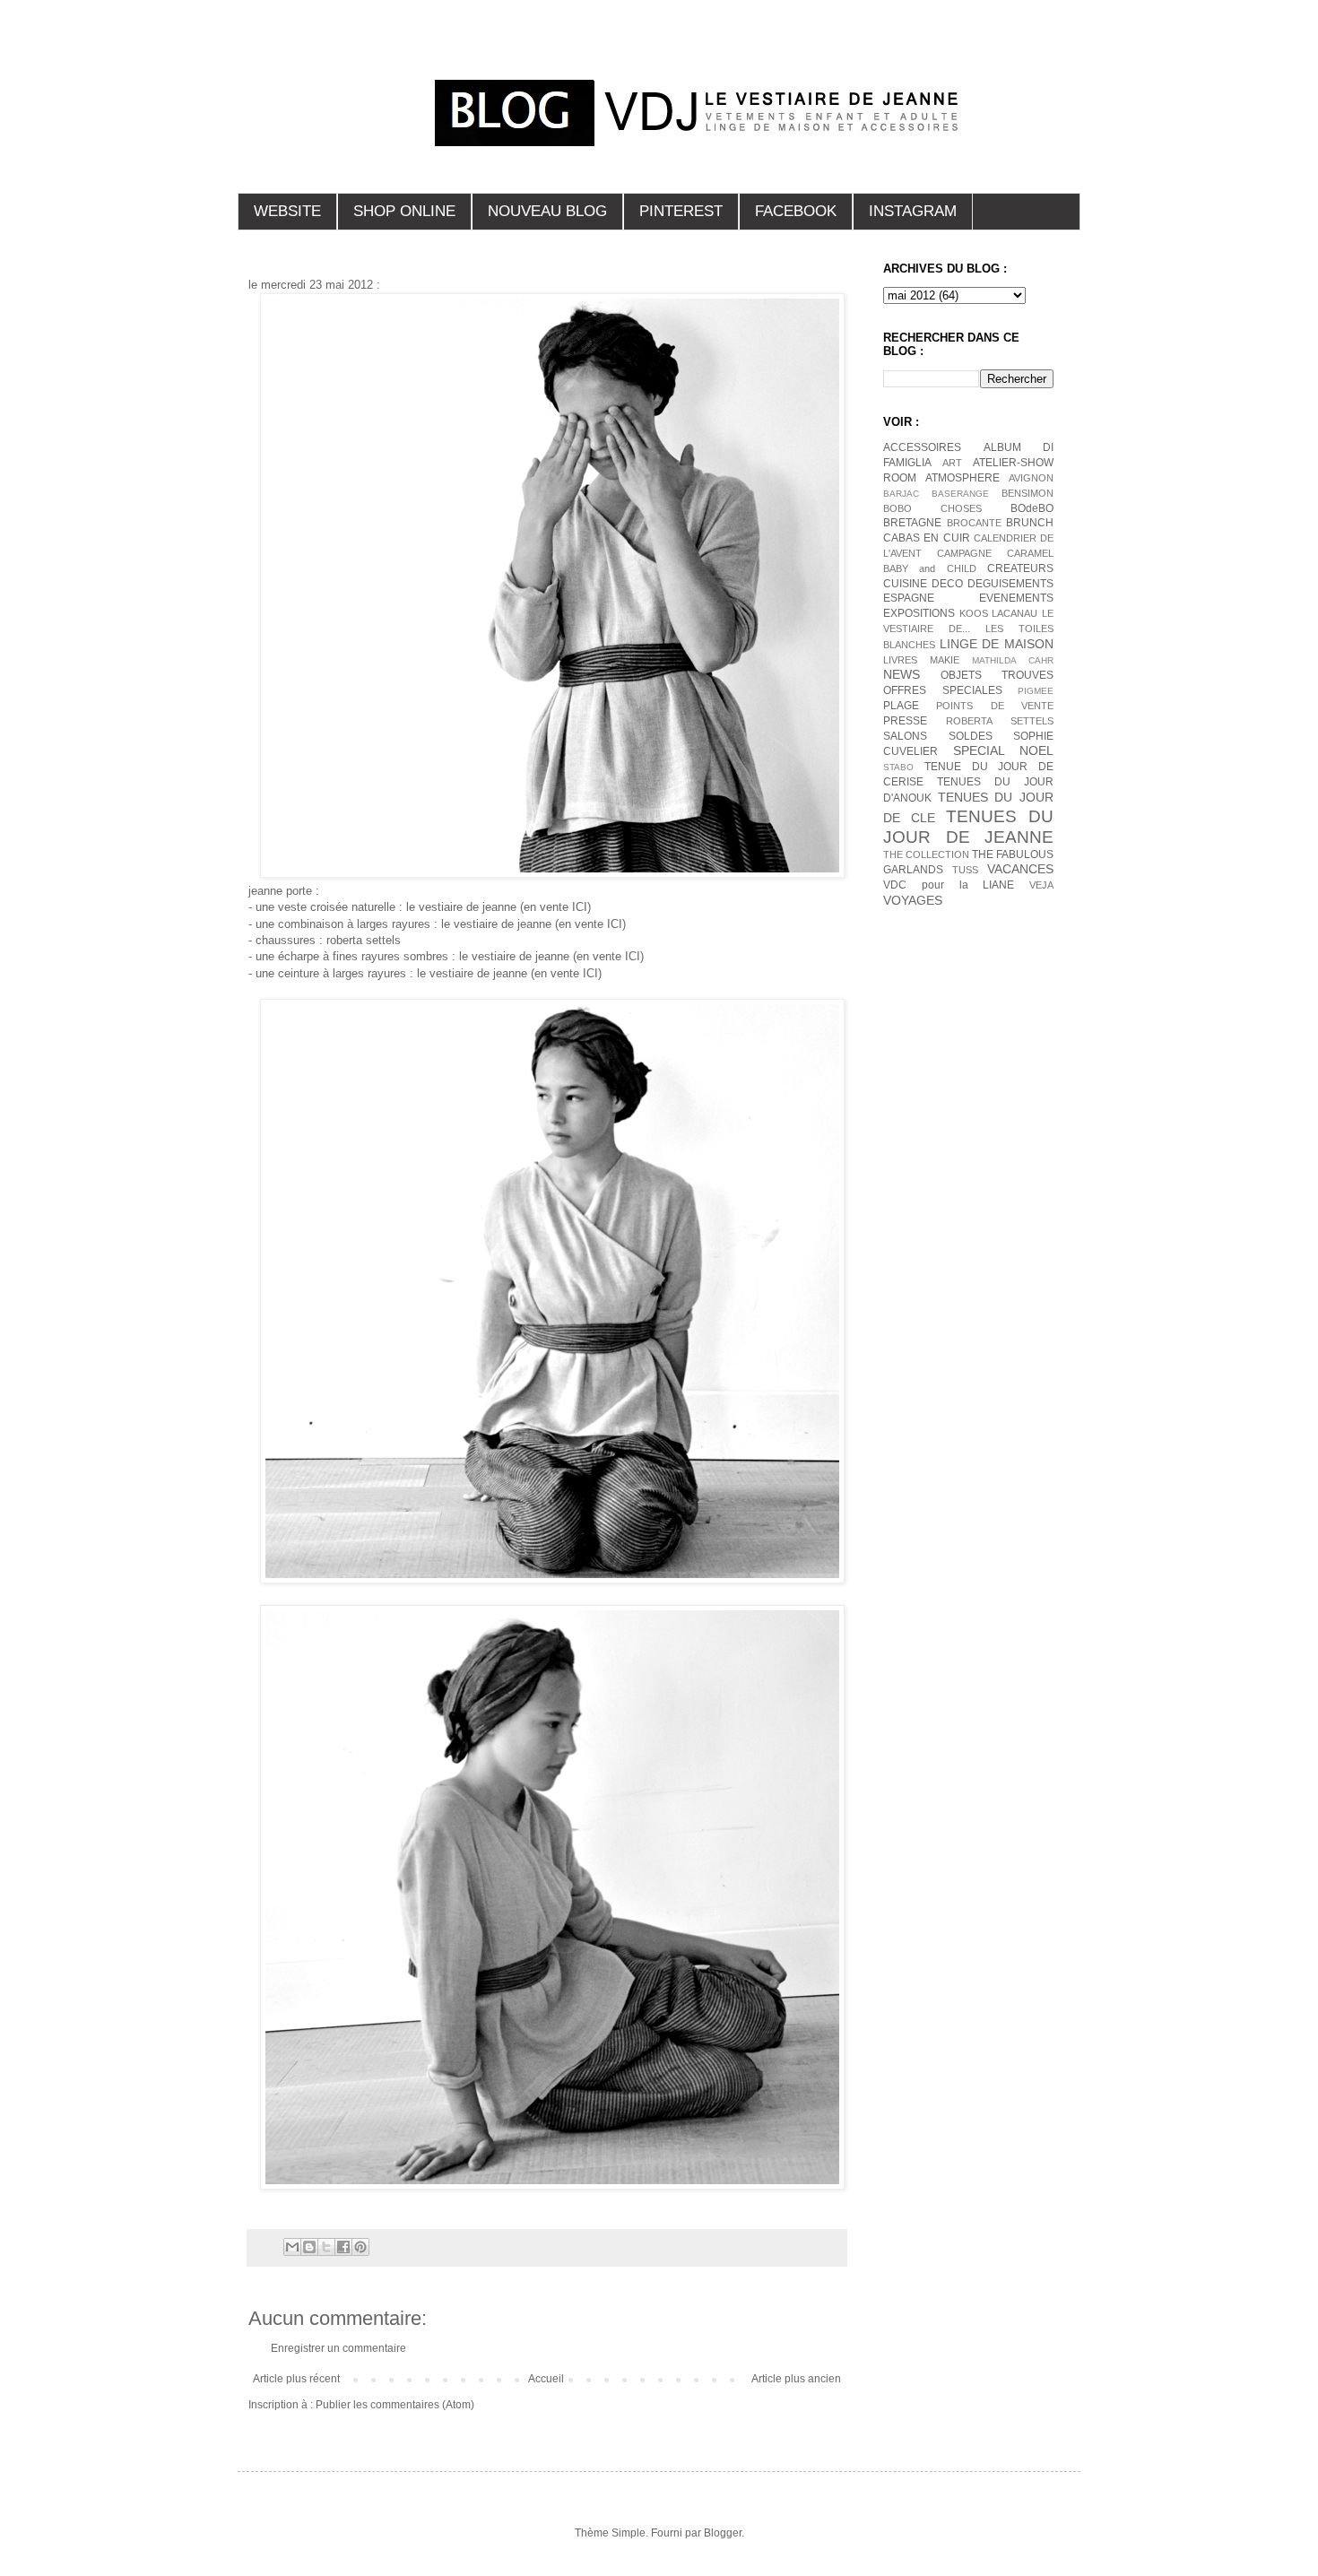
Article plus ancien (796, 2379)
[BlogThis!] (309, 2247)
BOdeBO (1032, 508)
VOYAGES (913, 900)
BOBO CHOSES (932, 508)
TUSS (965, 870)
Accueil (546, 2379)
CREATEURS (1020, 568)
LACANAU (1015, 613)
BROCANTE (974, 523)
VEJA (1041, 885)
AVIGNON (1031, 478)
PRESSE (905, 721)
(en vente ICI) (555, 907)
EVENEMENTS (1016, 598)
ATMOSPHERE (962, 478)
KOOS (974, 613)
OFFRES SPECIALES (943, 690)
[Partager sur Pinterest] (360, 2247)
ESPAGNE (909, 598)
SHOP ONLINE (404, 211)
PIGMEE (1036, 691)
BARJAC (901, 494)
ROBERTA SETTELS (1000, 721)
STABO (898, 767)
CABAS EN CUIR (927, 538)
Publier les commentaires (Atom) (395, 2405)
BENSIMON (1028, 493)
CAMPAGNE (964, 553)
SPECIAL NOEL (1004, 750)
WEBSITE (287, 211)
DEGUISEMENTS (1010, 584)
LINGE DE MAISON (997, 644)
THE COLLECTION (926, 854)
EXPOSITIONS (919, 613)
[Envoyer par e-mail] (292, 2247)
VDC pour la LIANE (949, 885)
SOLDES (971, 736)
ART (952, 463)
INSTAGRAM (913, 211)
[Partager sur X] (326, 2247)
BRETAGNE (912, 523)
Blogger (723, 2533)
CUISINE (905, 584)
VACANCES (1020, 869)
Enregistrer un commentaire (338, 2348)
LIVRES (900, 660)
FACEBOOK (796, 211)
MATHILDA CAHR (1013, 660)
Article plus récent (296, 2379)
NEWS (902, 674)
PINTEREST (681, 211)
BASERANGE (960, 494)
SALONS (905, 736)
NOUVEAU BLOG (547, 211)
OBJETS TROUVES (997, 675)
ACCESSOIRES (922, 447)
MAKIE (945, 660)
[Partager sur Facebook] (343, 2247)
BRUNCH (1030, 523)
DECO (947, 584)
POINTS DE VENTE (995, 706)
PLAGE (901, 706)
